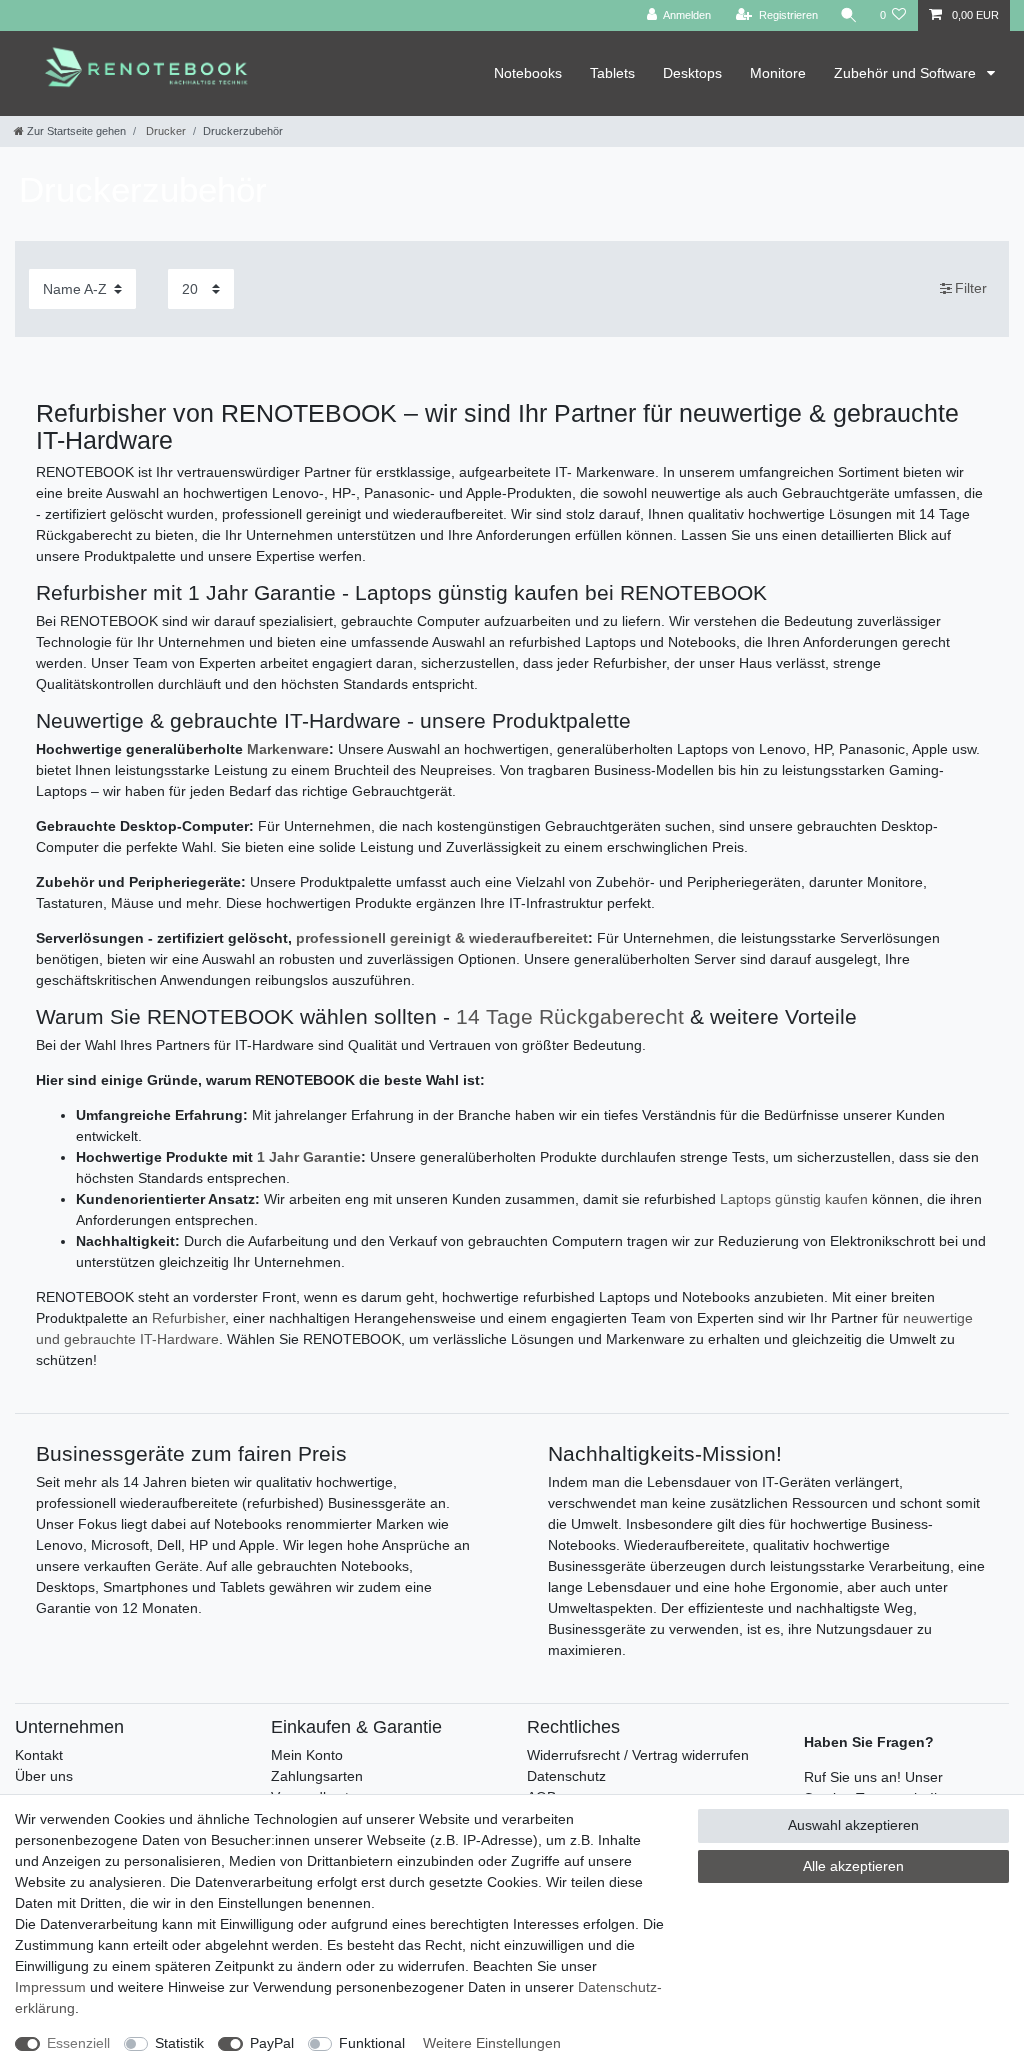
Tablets (612, 73)
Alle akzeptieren (853, 1866)
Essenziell (78, 2043)
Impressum (50, 1987)
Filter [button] (971, 288)
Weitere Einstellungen (492, 2043)
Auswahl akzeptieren (853, 1825)
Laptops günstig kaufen (794, 1199)
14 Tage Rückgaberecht (570, 1016)
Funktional (372, 2043)
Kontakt (39, 1755)
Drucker (164, 131)
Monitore (778, 73)
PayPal (272, 2043)
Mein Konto (307, 1755)
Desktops (692, 73)
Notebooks (528, 73)
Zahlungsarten (317, 1776)
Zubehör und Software (907, 73)
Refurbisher (188, 1318)
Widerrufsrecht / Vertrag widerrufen (638, 1755)
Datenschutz (566, 1776)
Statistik (179, 2043)
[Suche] (849, 15)
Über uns (44, 1776)
